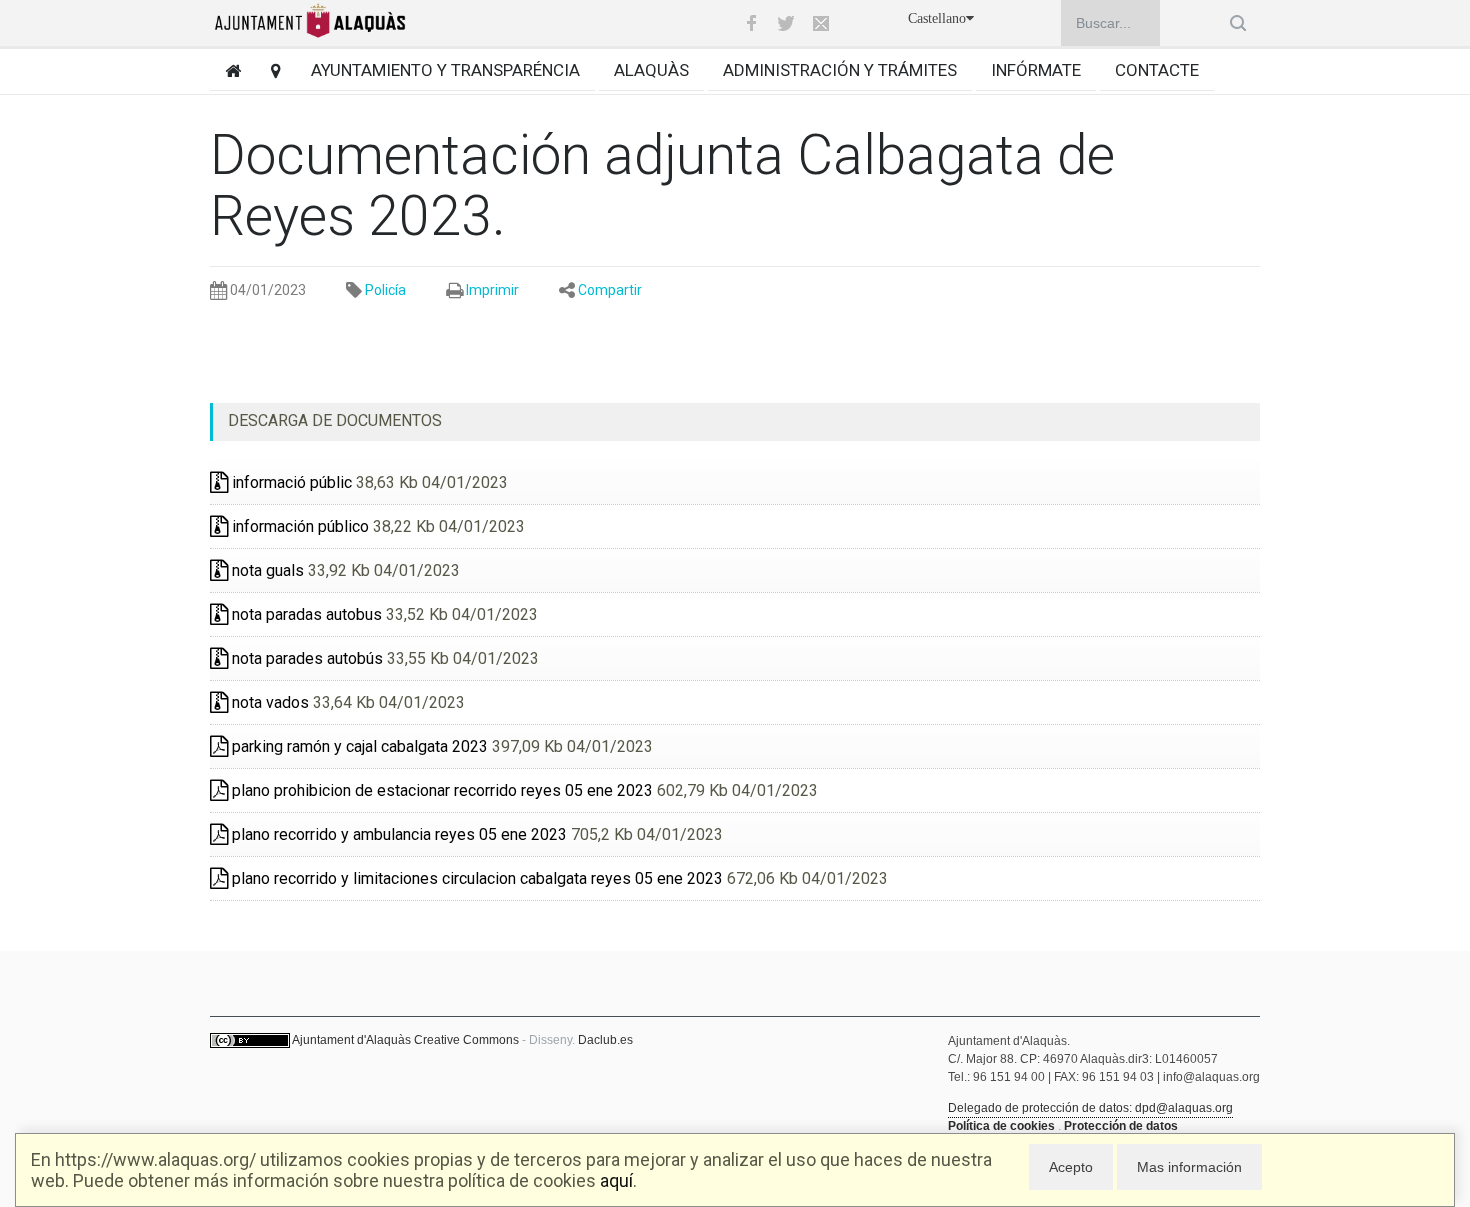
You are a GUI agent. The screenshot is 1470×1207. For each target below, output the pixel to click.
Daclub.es (605, 1040)
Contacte (1157, 70)
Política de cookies (1001, 1126)
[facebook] (751, 23)
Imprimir (492, 290)
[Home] (225, 70)
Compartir (610, 290)
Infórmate (1036, 70)
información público (298, 526)
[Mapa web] (268, 70)
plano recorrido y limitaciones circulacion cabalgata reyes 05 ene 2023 (475, 878)
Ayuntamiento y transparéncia (445, 70)
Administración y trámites (840, 70)
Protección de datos (1121, 1126)
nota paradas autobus (305, 614)
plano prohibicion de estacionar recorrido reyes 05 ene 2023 (440, 790)
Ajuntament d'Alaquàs (351, 1040)
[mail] (821, 23)
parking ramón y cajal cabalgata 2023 (358, 746)
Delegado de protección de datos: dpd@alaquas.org (1090, 1108)
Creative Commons (466, 1040)
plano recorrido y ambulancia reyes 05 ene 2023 (397, 834)
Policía (385, 290)
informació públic (290, 482)
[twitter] (786, 23)
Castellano (937, 18)
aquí (616, 1180)
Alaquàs (651, 70)
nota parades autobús (305, 658)
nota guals (266, 570)
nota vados (268, 702)
